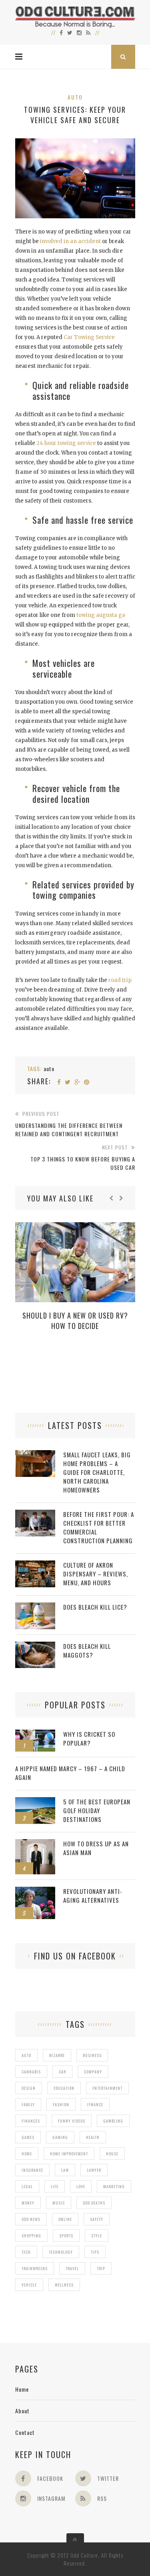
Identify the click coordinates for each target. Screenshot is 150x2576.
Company (93, 2072)
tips (95, 2252)
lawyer (94, 2170)
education (64, 2088)
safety (97, 2219)
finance (95, 2104)
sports (66, 2236)
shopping (31, 2236)
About (22, 2411)
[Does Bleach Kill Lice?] (35, 1607)
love (81, 2186)
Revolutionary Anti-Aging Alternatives (93, 1896)
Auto (75, 97)
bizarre (57, 2055)
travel (72, 2268)
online (65, 2219)
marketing (114, 2186)
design (29, 2088)
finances (31, 2121)
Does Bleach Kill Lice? (95, 1607)
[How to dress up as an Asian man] (35, 1843)
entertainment (107, 2088)
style (97, 2236)
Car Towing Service (89, 337)
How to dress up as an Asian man (96, 1848)
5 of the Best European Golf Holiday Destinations (97, 1810)
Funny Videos (72, 2121)
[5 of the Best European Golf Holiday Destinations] (35, 1801)
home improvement (69, 2154)
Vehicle (29, 2285)
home (27, 2154)
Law (65, 2170)
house (112, 2154)
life (55, 2186)
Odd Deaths (94, 2203)
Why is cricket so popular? (89, 1738)
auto (49, 1069)
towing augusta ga (101, 615)
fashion (61, 2104)
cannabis (31, 2072)
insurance (32, 2170)
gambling (113, 2121)
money (28, 2203)
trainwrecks (35, 2268)
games (28, 2137)
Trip (101, 2268)
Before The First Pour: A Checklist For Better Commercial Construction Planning (99, 1527)
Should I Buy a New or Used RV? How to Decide (75, 1321)
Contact (25, 2432)
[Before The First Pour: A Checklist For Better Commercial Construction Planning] (35, 1514)
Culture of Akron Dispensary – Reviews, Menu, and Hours (96, 1574)
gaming (60, 2137)
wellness (64, 2285)
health (93, 2137)
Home (22, 2389)
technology (61, 2252)
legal (27, 2186)
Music (59, 2203)
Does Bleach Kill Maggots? (87, 1650)
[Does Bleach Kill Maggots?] (35, 1646)
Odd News (31, 2219)
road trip (120, 980)
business (92, 2055)
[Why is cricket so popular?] (35, 1734)
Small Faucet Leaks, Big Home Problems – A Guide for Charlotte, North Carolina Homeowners (97, 1472)
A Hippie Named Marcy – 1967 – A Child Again (70, 1773)
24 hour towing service (66, 443)
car (62, 2072)
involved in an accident (70, 241)
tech (26, 2252)
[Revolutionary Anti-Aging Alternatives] (35, 1891)
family (28, 2104)
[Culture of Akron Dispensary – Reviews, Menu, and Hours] (35, 1565)
